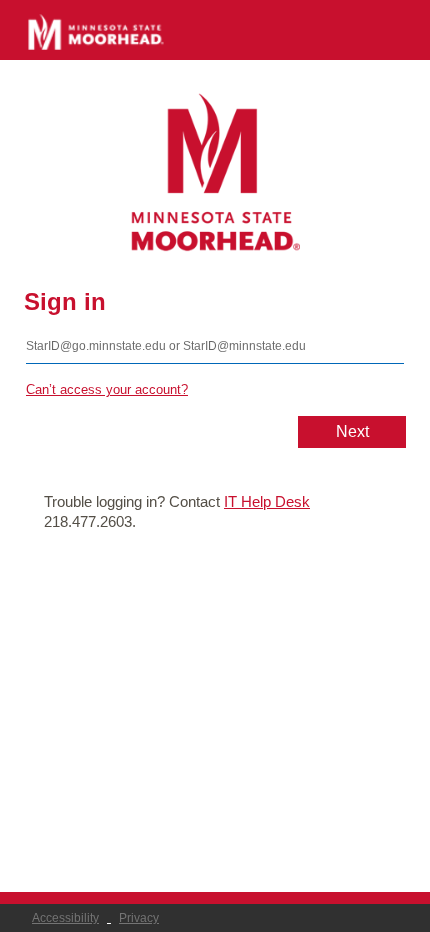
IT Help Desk (267, 501)
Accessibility (65, 918)
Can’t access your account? (107, 389)
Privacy (139, 918)
